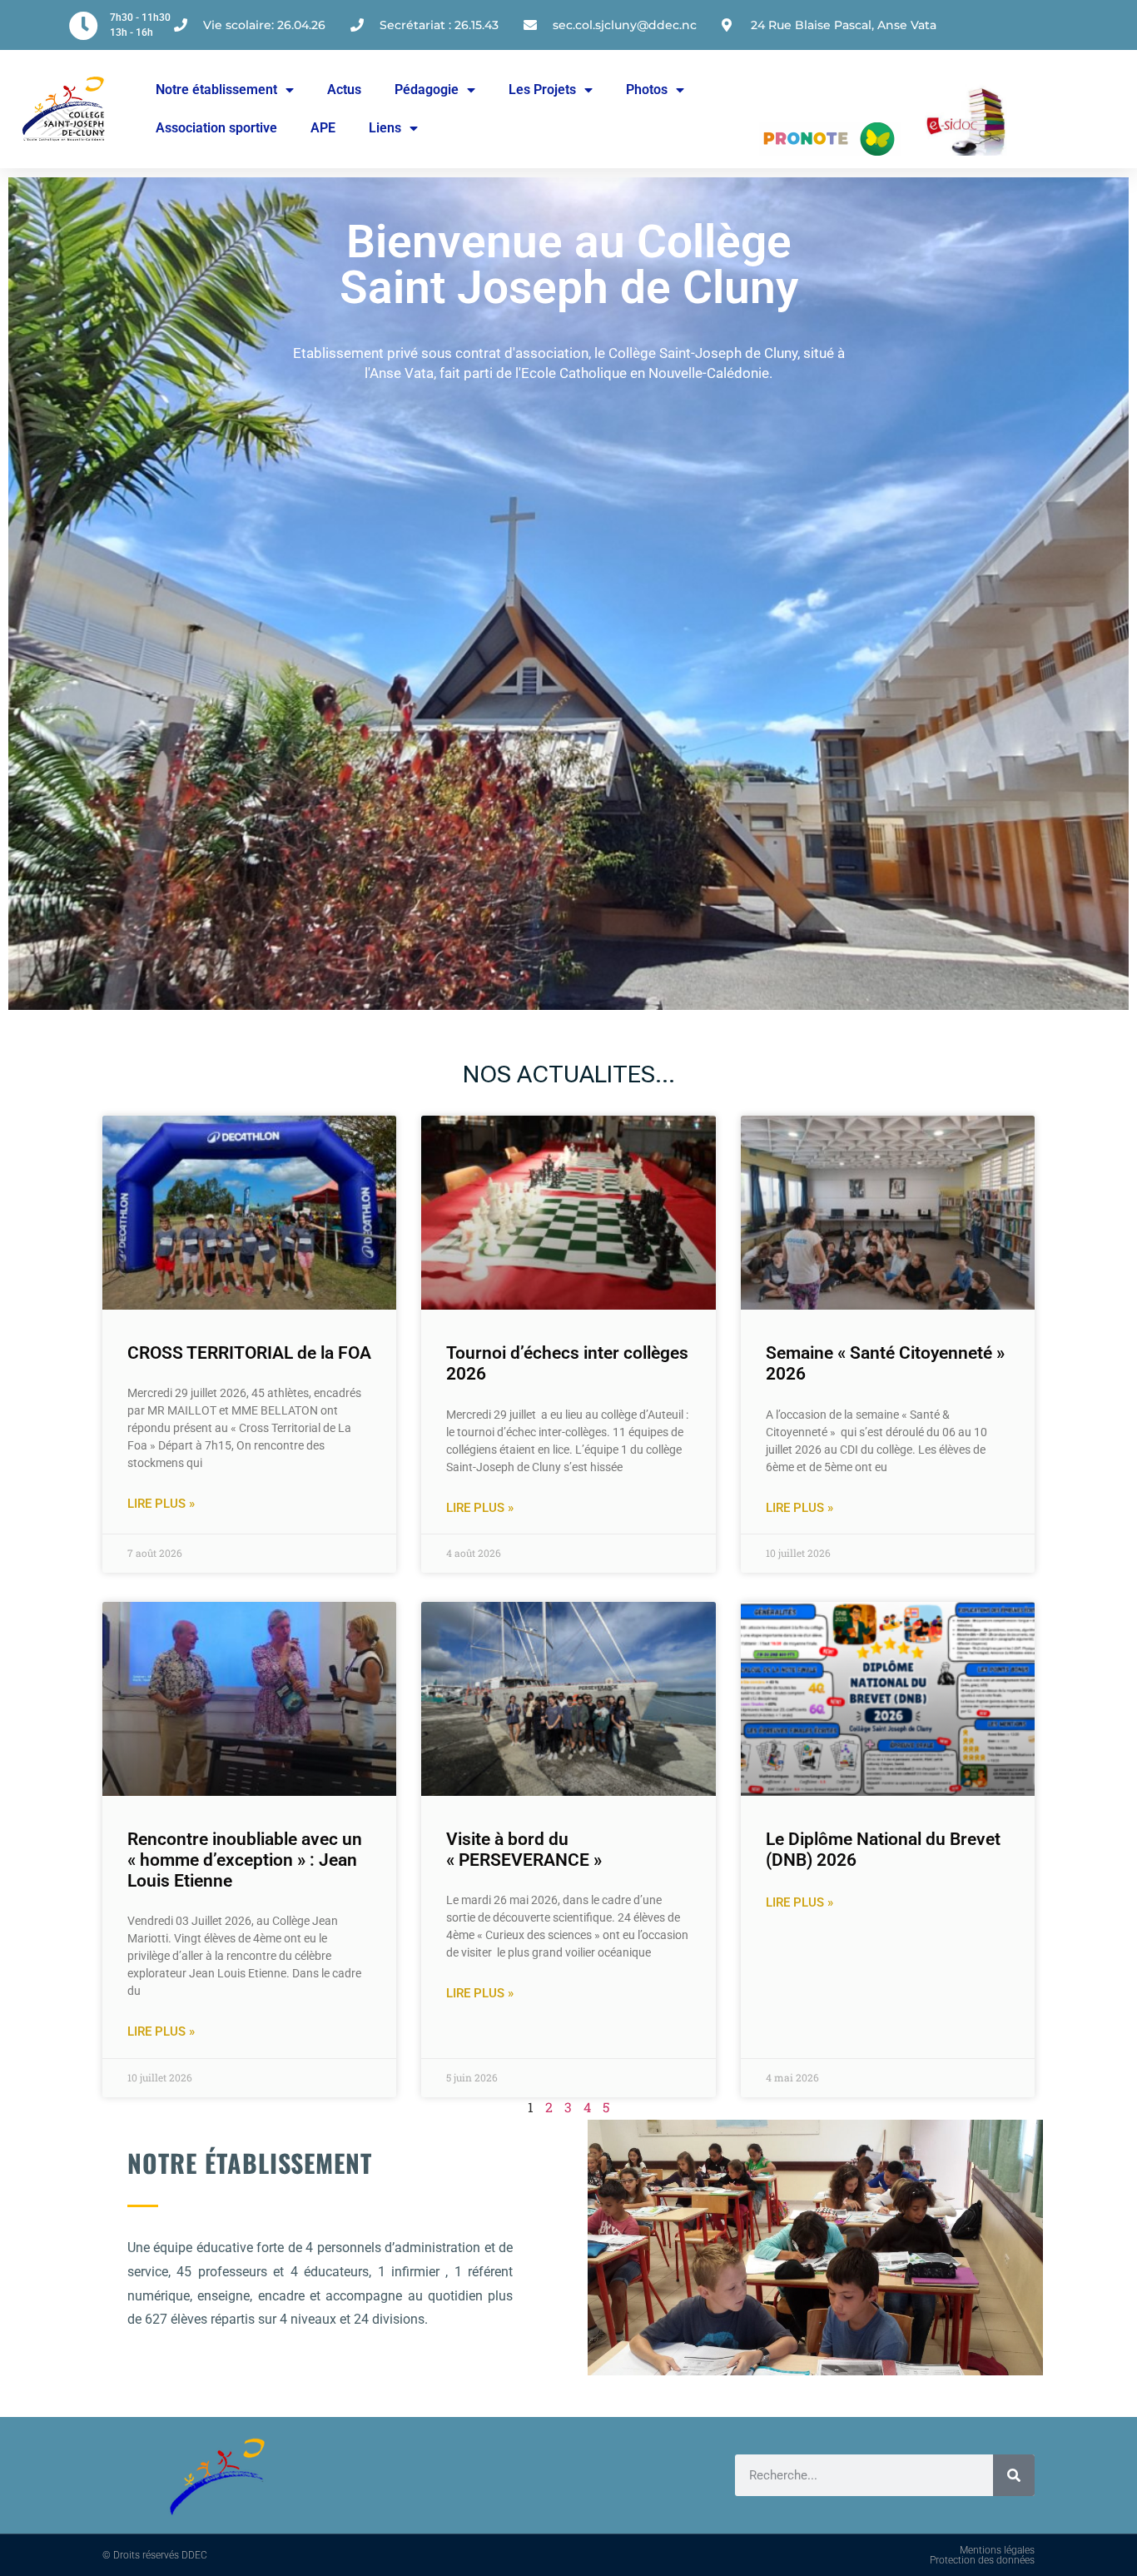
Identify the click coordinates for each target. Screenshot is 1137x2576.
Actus (344, 90)
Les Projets (542, 90)
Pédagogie (427, 90)
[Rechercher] (1014, 2475)
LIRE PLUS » (161, 1504)
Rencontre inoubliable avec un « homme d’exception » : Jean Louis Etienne (245, 1860)
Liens (385, 128)
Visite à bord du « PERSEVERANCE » (524, 1850)
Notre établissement (216, 90)
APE (323, 128)
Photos (647, 90)
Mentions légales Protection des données (982, 2555)
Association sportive (216, 128)
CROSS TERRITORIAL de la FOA (249, 1353)
